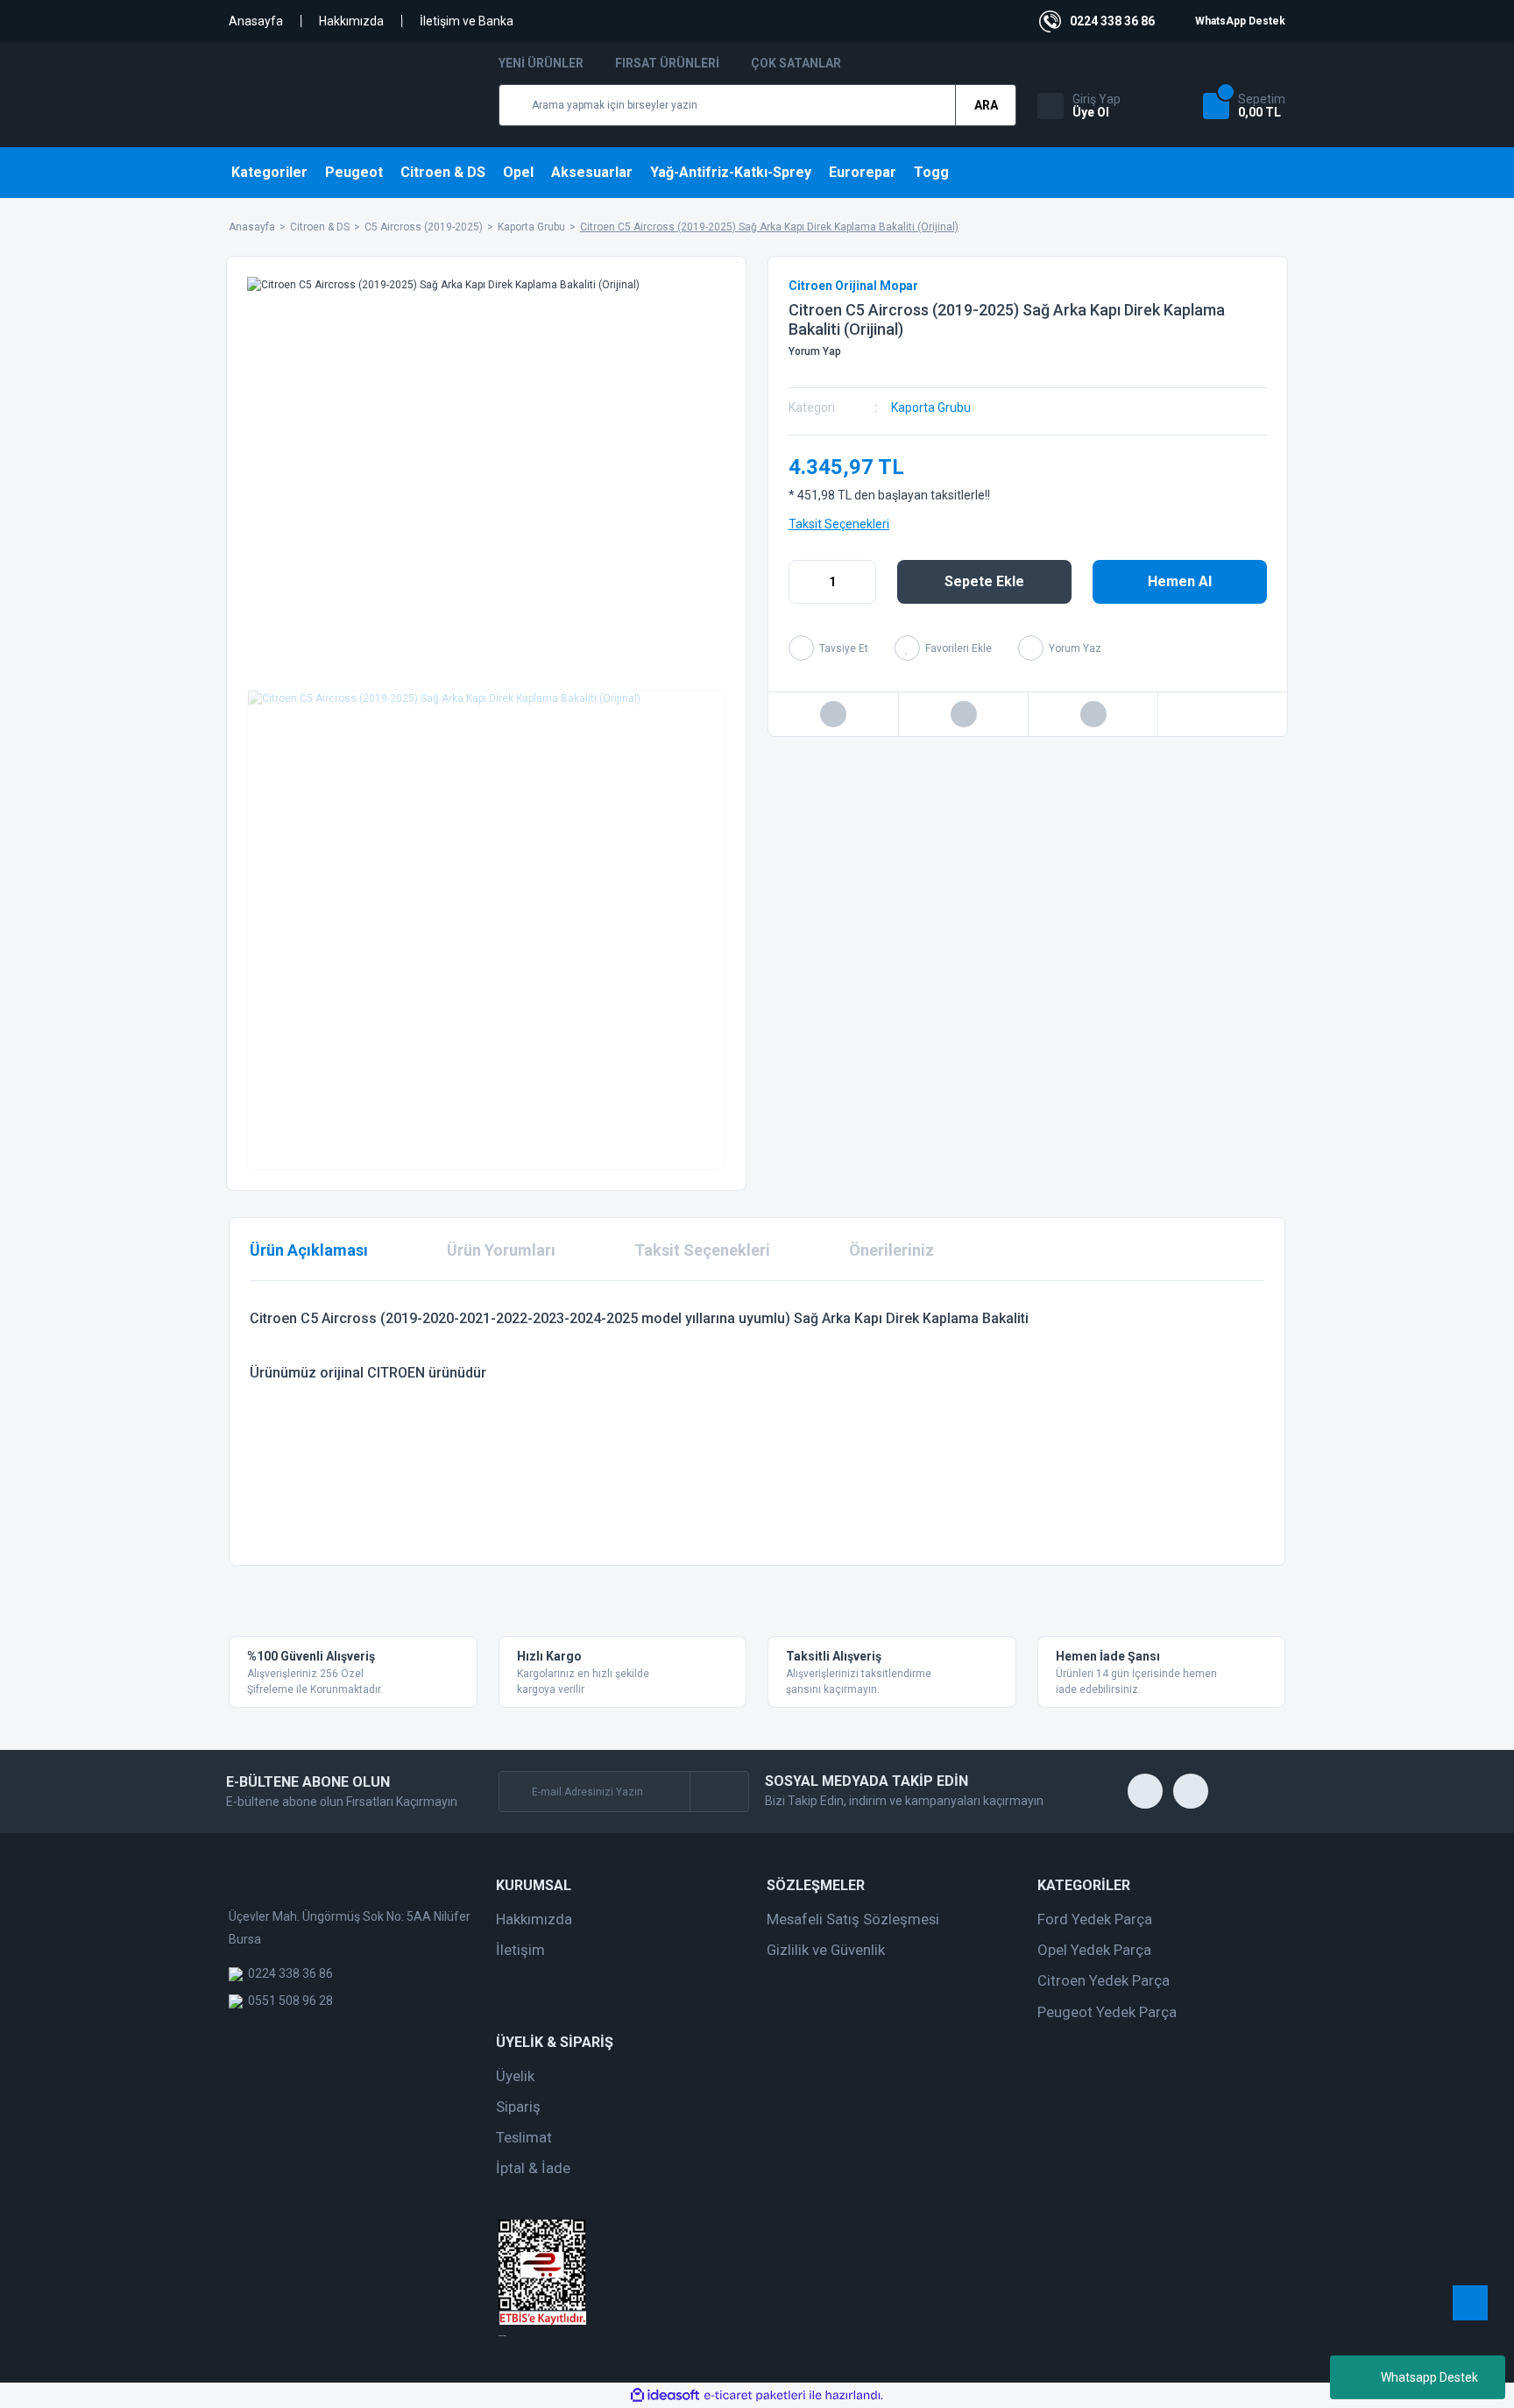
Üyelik (515, 2076)
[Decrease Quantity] (803, 582)
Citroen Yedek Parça (1104, 1980)
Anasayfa (256, 21)
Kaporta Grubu (931, 407)
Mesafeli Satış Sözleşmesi (853, 1919)
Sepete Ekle (984, 581)
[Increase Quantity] (862, 582)
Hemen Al (1180, 581)
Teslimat (524, 2137)
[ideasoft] (665, 2395)
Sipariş (518, 2107)
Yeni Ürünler (541, 63)
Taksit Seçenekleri (839, 524)
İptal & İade (533, 2168)
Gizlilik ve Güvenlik (826, 1950)
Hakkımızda (351, 21)
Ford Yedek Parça (1095, 1919)
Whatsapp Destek (1429, 2377)
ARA (986, 105)
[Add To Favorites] (943, 648)
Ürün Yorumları (501, 1250)
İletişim (520, 1950)
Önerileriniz (891, 1250)
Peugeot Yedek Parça (1107, 2012)
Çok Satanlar (796, 63)
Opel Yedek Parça (1094, 1950)
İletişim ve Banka (467, 21)
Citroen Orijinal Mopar (853, 286)
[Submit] (719, 1792)
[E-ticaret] (755, 2396)
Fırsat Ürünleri (667, 63)
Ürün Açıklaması (309, 1250)
